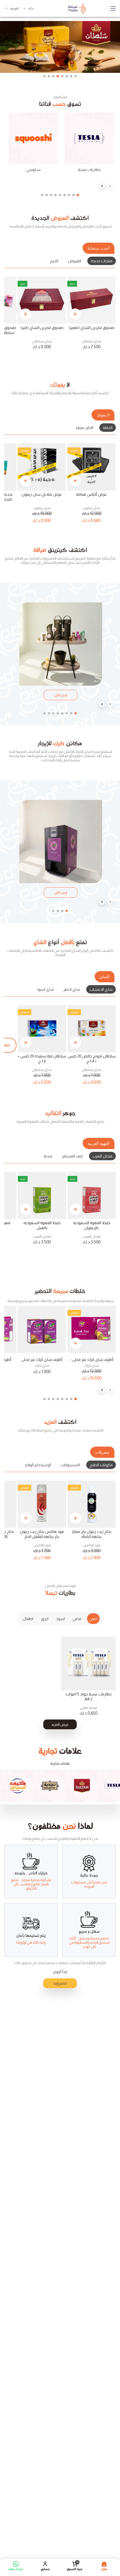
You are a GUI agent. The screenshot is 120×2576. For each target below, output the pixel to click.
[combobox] (29, 8)
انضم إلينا (60, 1983)
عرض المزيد (60, 1724)
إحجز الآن (61, 695)
